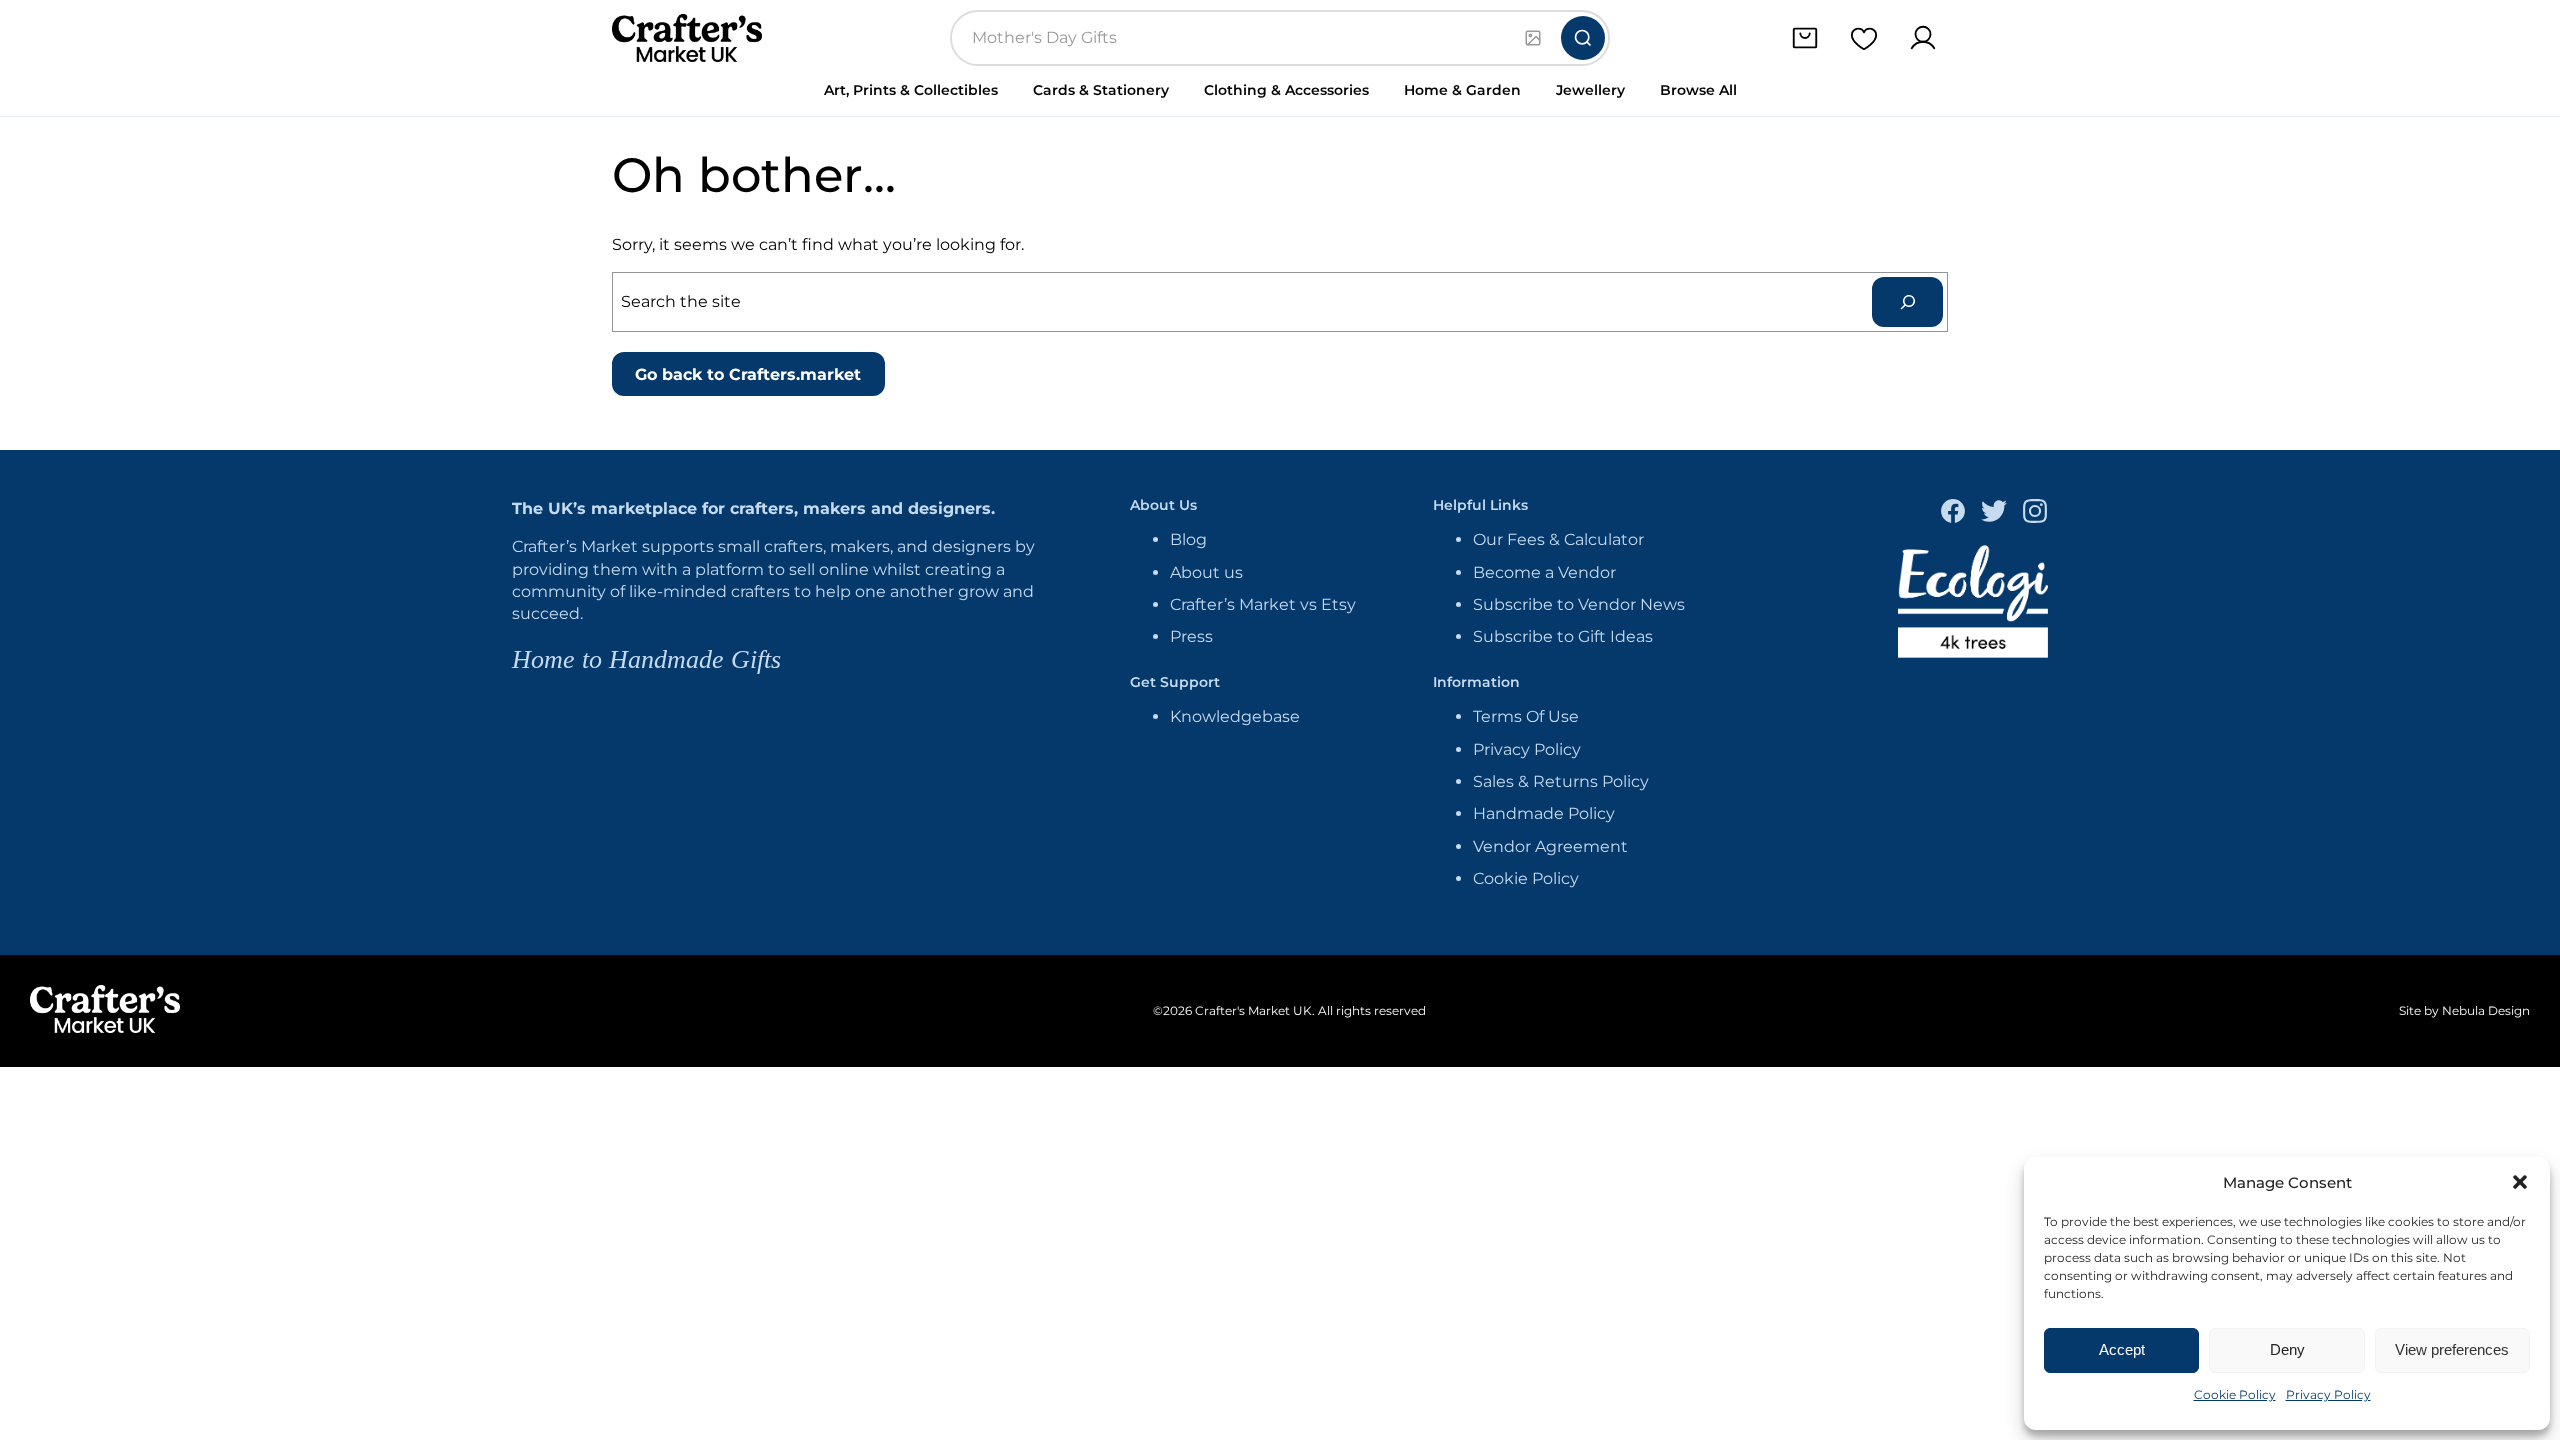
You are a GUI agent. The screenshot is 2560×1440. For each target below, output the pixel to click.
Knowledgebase (1235, 716)
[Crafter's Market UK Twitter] (1994, 514)
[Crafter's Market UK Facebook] (1953, 514)
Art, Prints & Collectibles (911, 90)
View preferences (2452, 1349)
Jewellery (1590, 90)
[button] (2520, 1182)
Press (1191, 636)
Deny (2287, 1349)
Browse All (1698, 90)
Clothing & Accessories (1286, 90)
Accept (2122, 1349)
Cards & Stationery (1101, 90)
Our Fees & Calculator (1558, 539)
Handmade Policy (1544, 813)
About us (1206, 572)
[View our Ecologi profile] (1973, 604)
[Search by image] (1533, 38)
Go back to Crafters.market (748, 374)
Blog (1188, 539)
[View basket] (1804, 38)
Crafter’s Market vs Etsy (1263, 604)
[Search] (1583, 38)
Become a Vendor (1544, 572)
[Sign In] (1922, 38)
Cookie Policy (2235, 1394)
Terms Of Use (1526, 716)
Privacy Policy (2328, 1394)
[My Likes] (1863, 38)
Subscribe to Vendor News (1579, 604)
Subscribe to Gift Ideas (1563, 636)
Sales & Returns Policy (1561, 781)
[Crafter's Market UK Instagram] (2035, 514)
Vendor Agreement (1550, 846)
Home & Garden (1462, 90)
